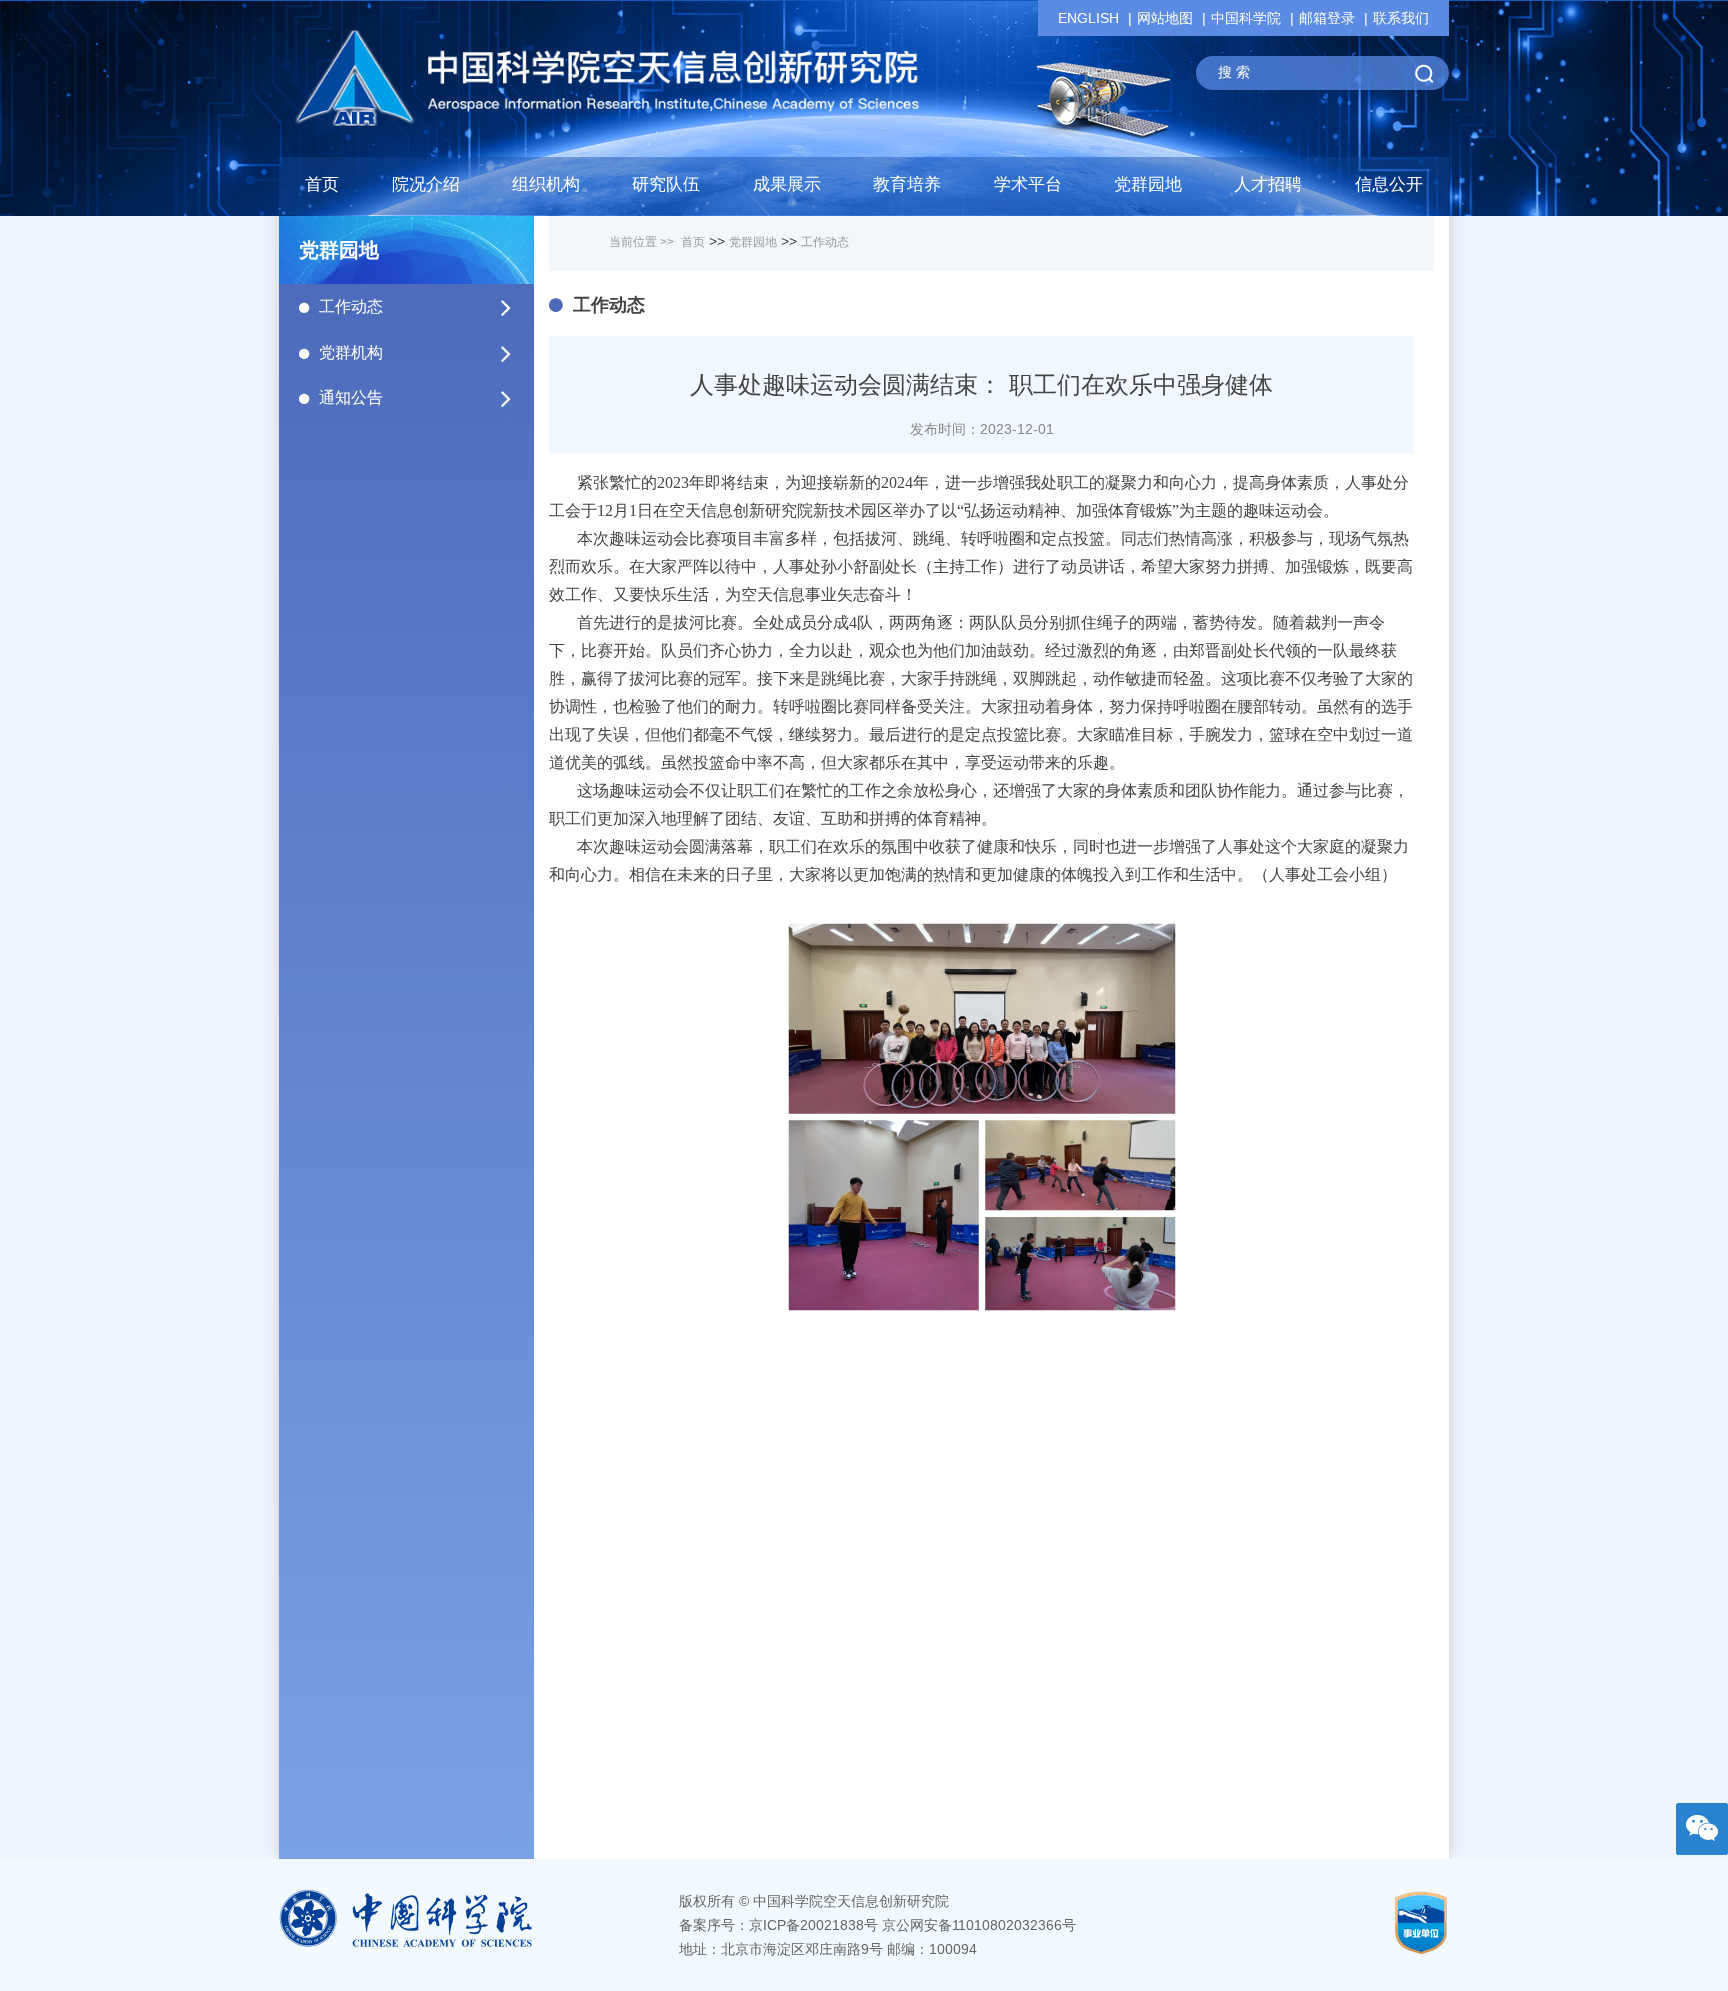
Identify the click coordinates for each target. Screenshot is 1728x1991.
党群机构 (351, 352)
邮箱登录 (1327, 18)
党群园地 (753, 242)
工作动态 (351, 306)
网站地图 (1165, 18)
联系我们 (1401, 18)
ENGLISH (1088, 18)
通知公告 (351, 397)
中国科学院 (1246, 18)
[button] (666, 190)
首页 (322, 184)
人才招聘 (1268, 184)
